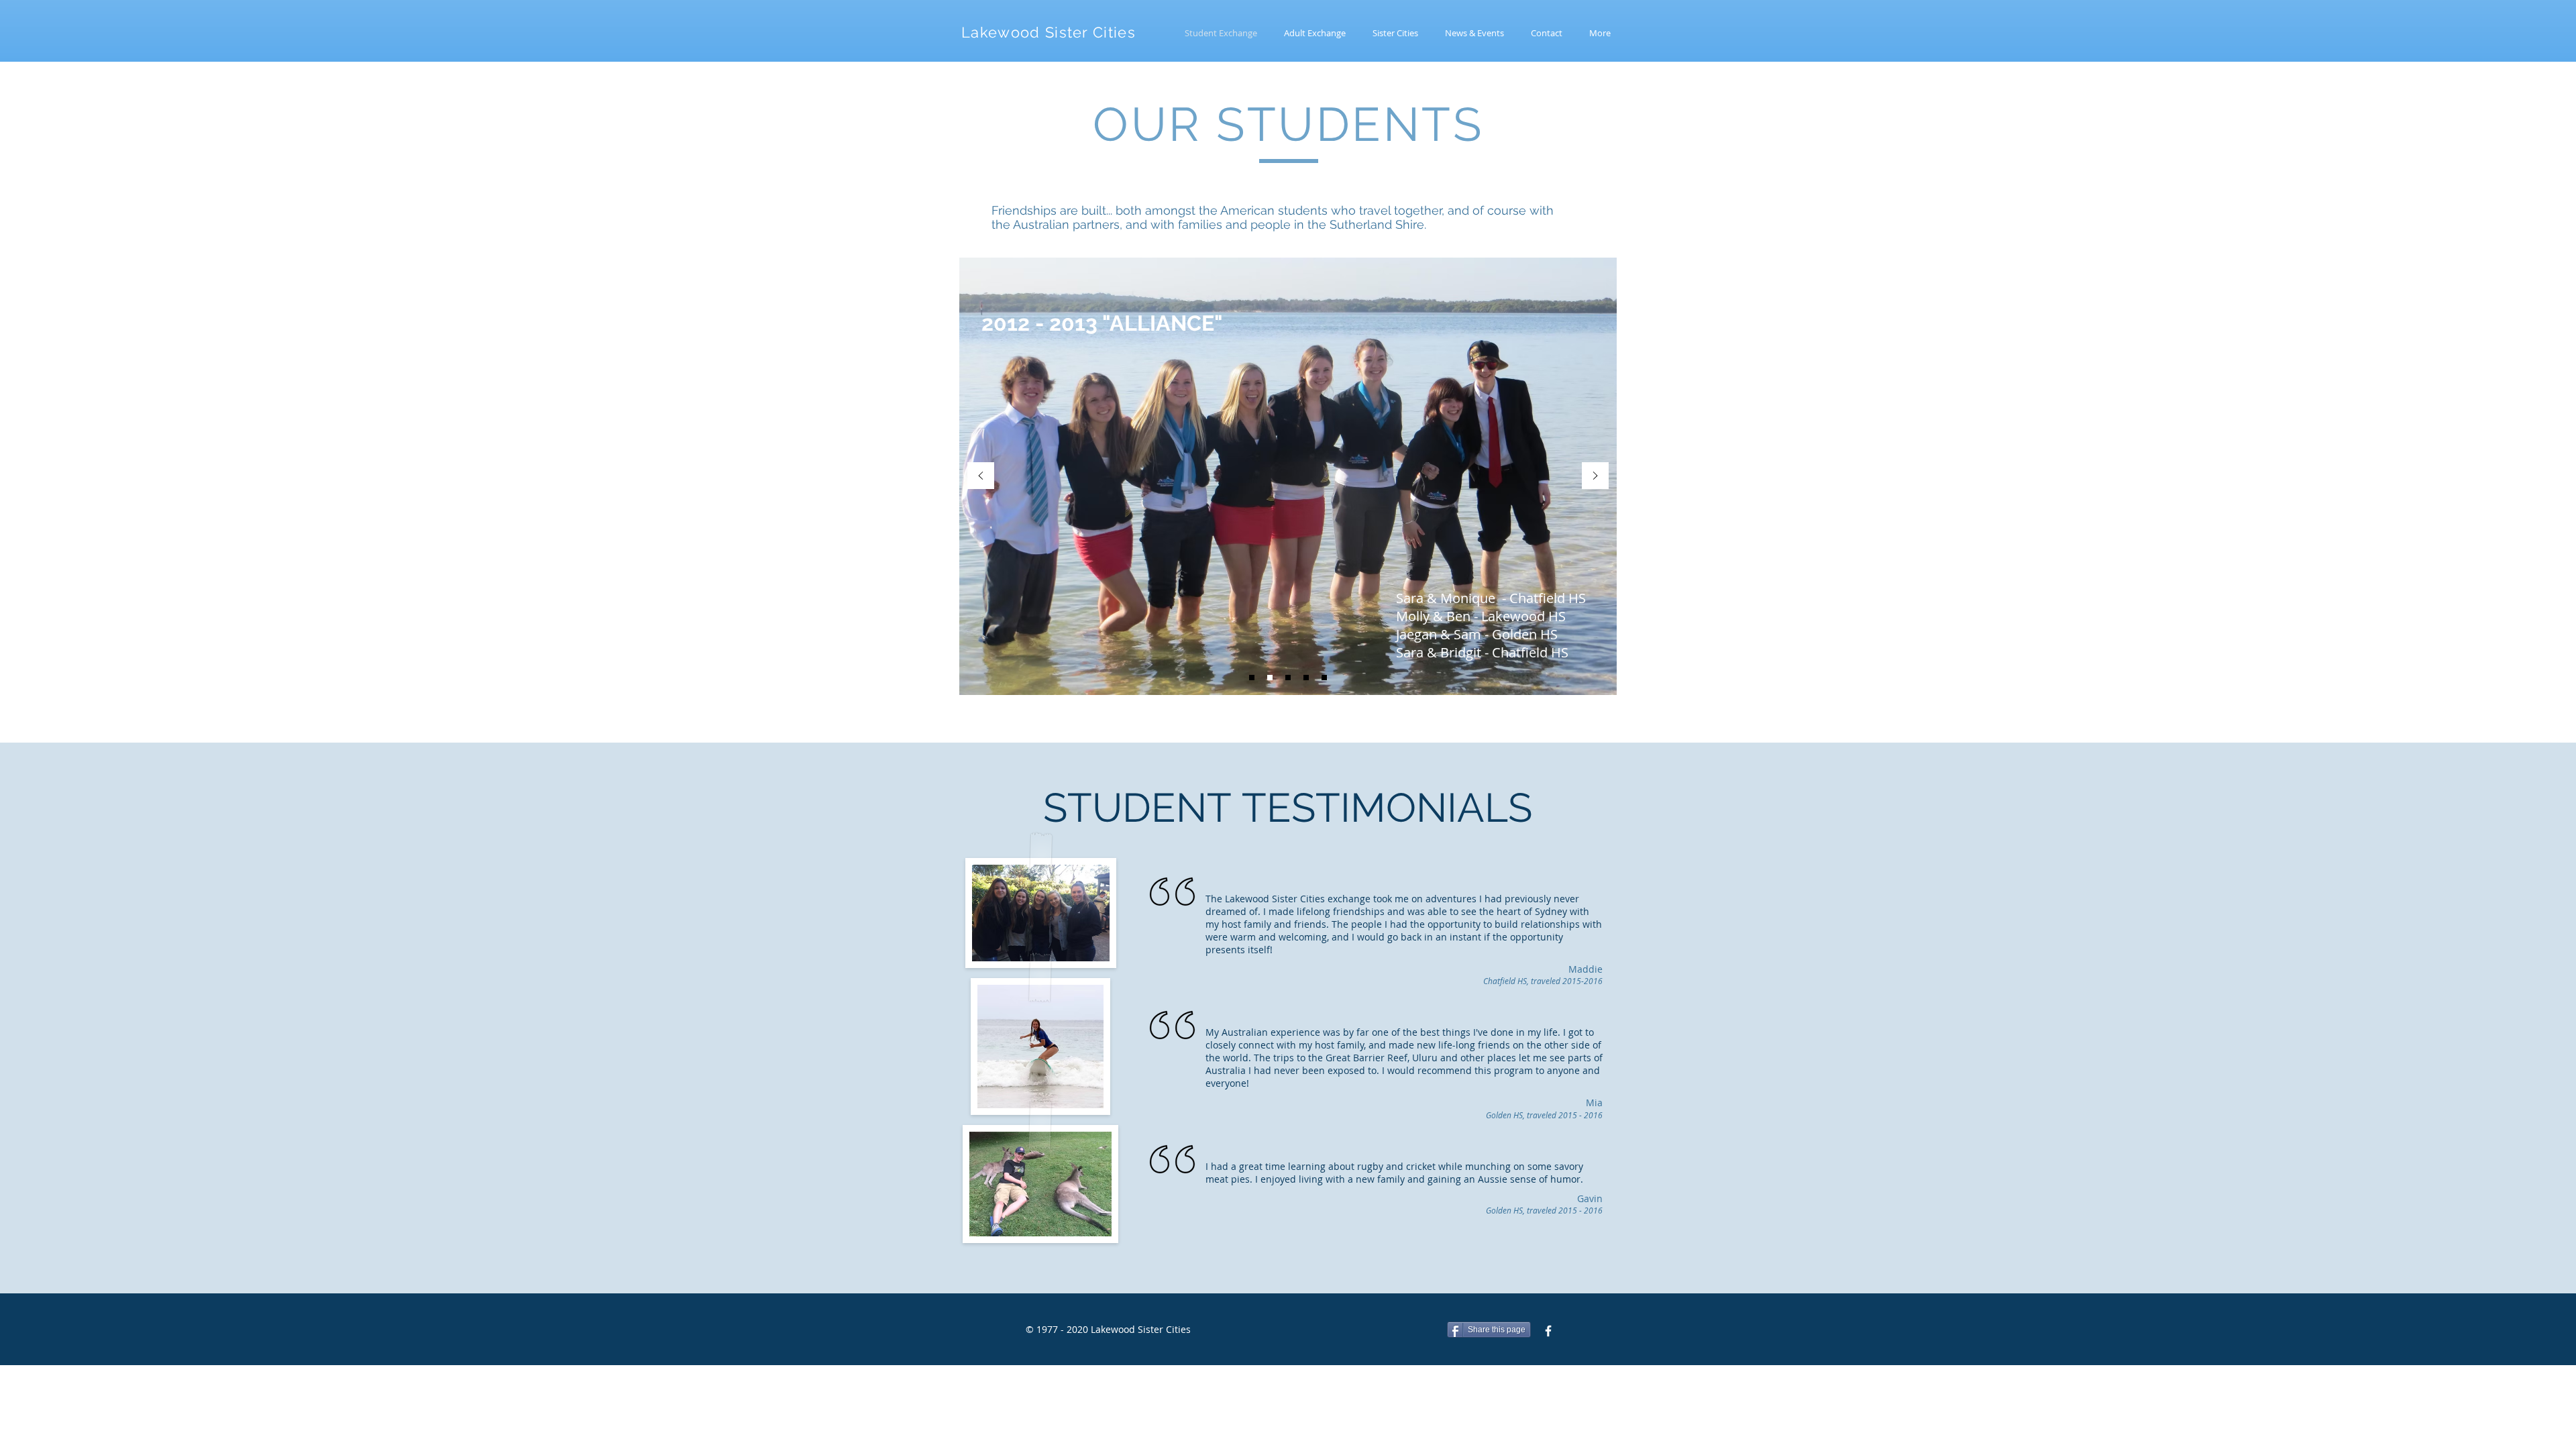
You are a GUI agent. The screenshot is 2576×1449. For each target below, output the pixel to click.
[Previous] (981, 477)
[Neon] (1288, 678)
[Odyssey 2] (1324, 678)
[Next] (1595, 477)
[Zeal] (1252, 678)
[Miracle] (1306, 678)
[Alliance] (1270, 678)
